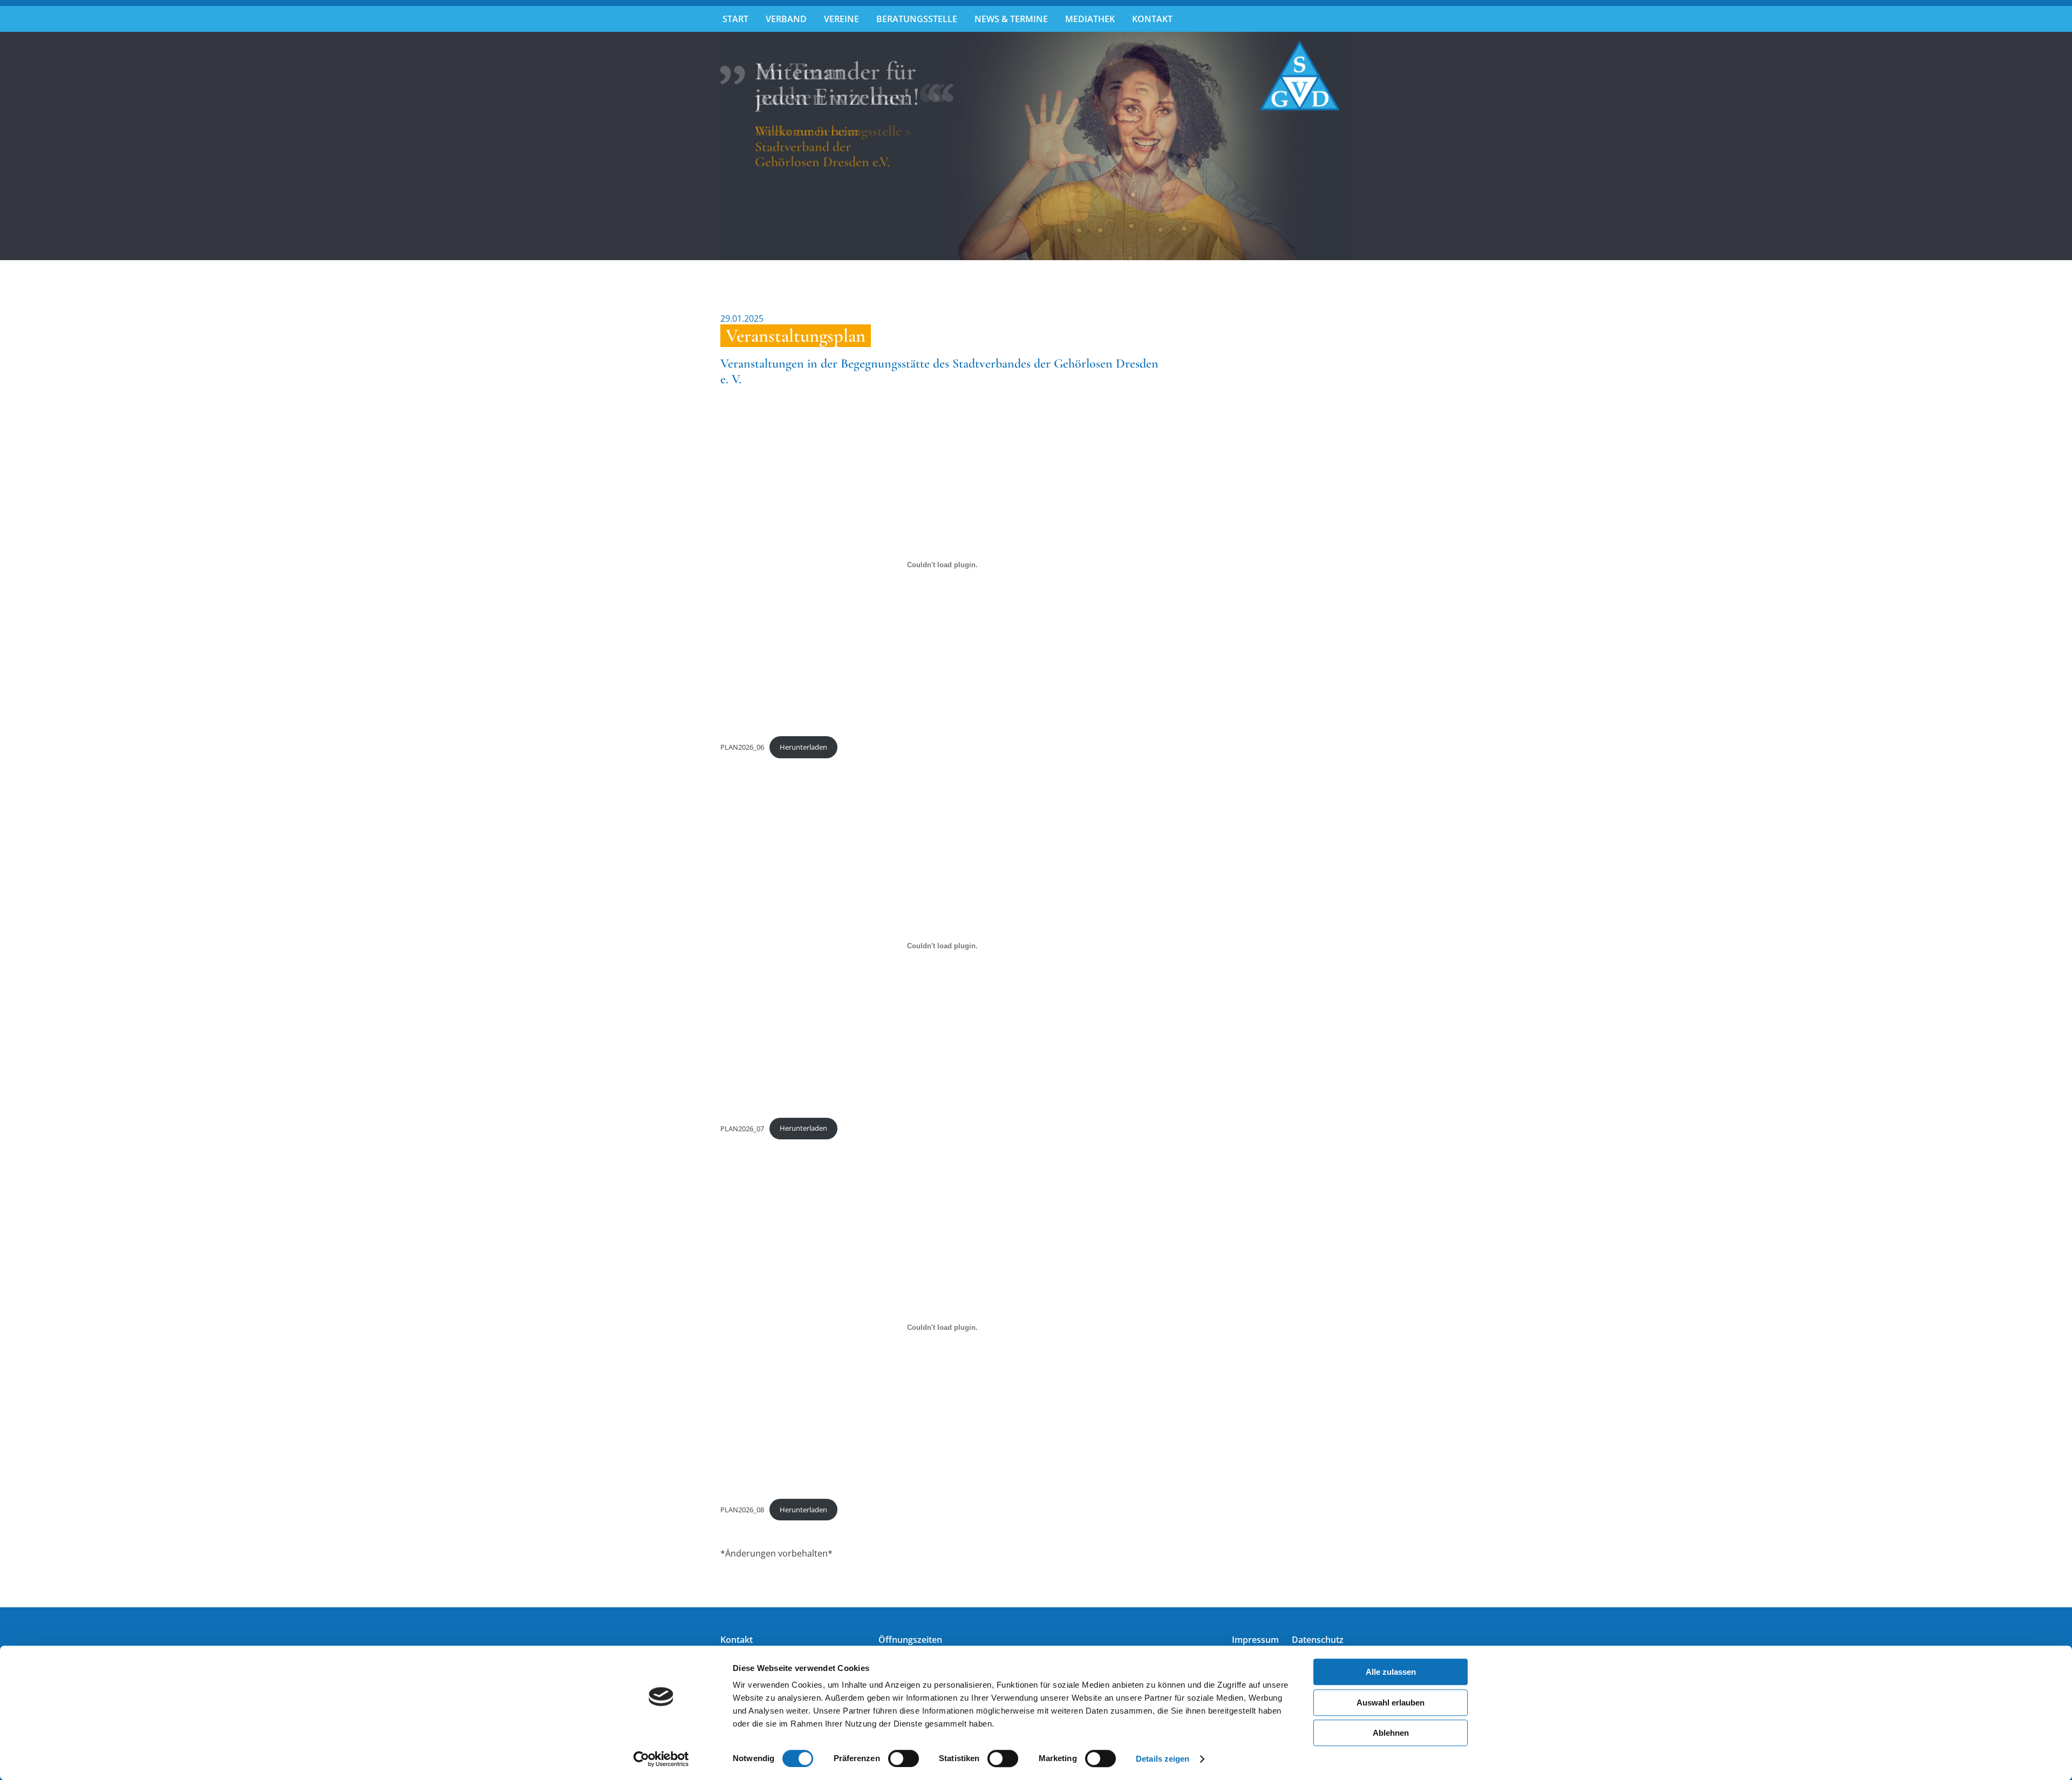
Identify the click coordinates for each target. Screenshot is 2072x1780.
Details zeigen (1163, 1759)
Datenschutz (1318, 1640)
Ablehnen (1391, 1733)
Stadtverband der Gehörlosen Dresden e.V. (1300, 76)
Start (735, 19)
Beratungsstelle (917, 19)
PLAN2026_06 (742, 747)
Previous (704, 149)
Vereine (841, 19)
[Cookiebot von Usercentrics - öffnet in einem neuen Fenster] (661, 1759)
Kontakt (1152, 19)
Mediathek (1090, 19)
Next (1368, 149)
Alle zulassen (1391, 1672)
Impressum (1255, 1640)
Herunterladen (803, 747)
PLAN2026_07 (742, 1128)
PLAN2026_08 (742, 1510)
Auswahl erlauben (1391, 1703)
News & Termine (1011, 19)
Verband (786, 19)
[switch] (904, 1758)
